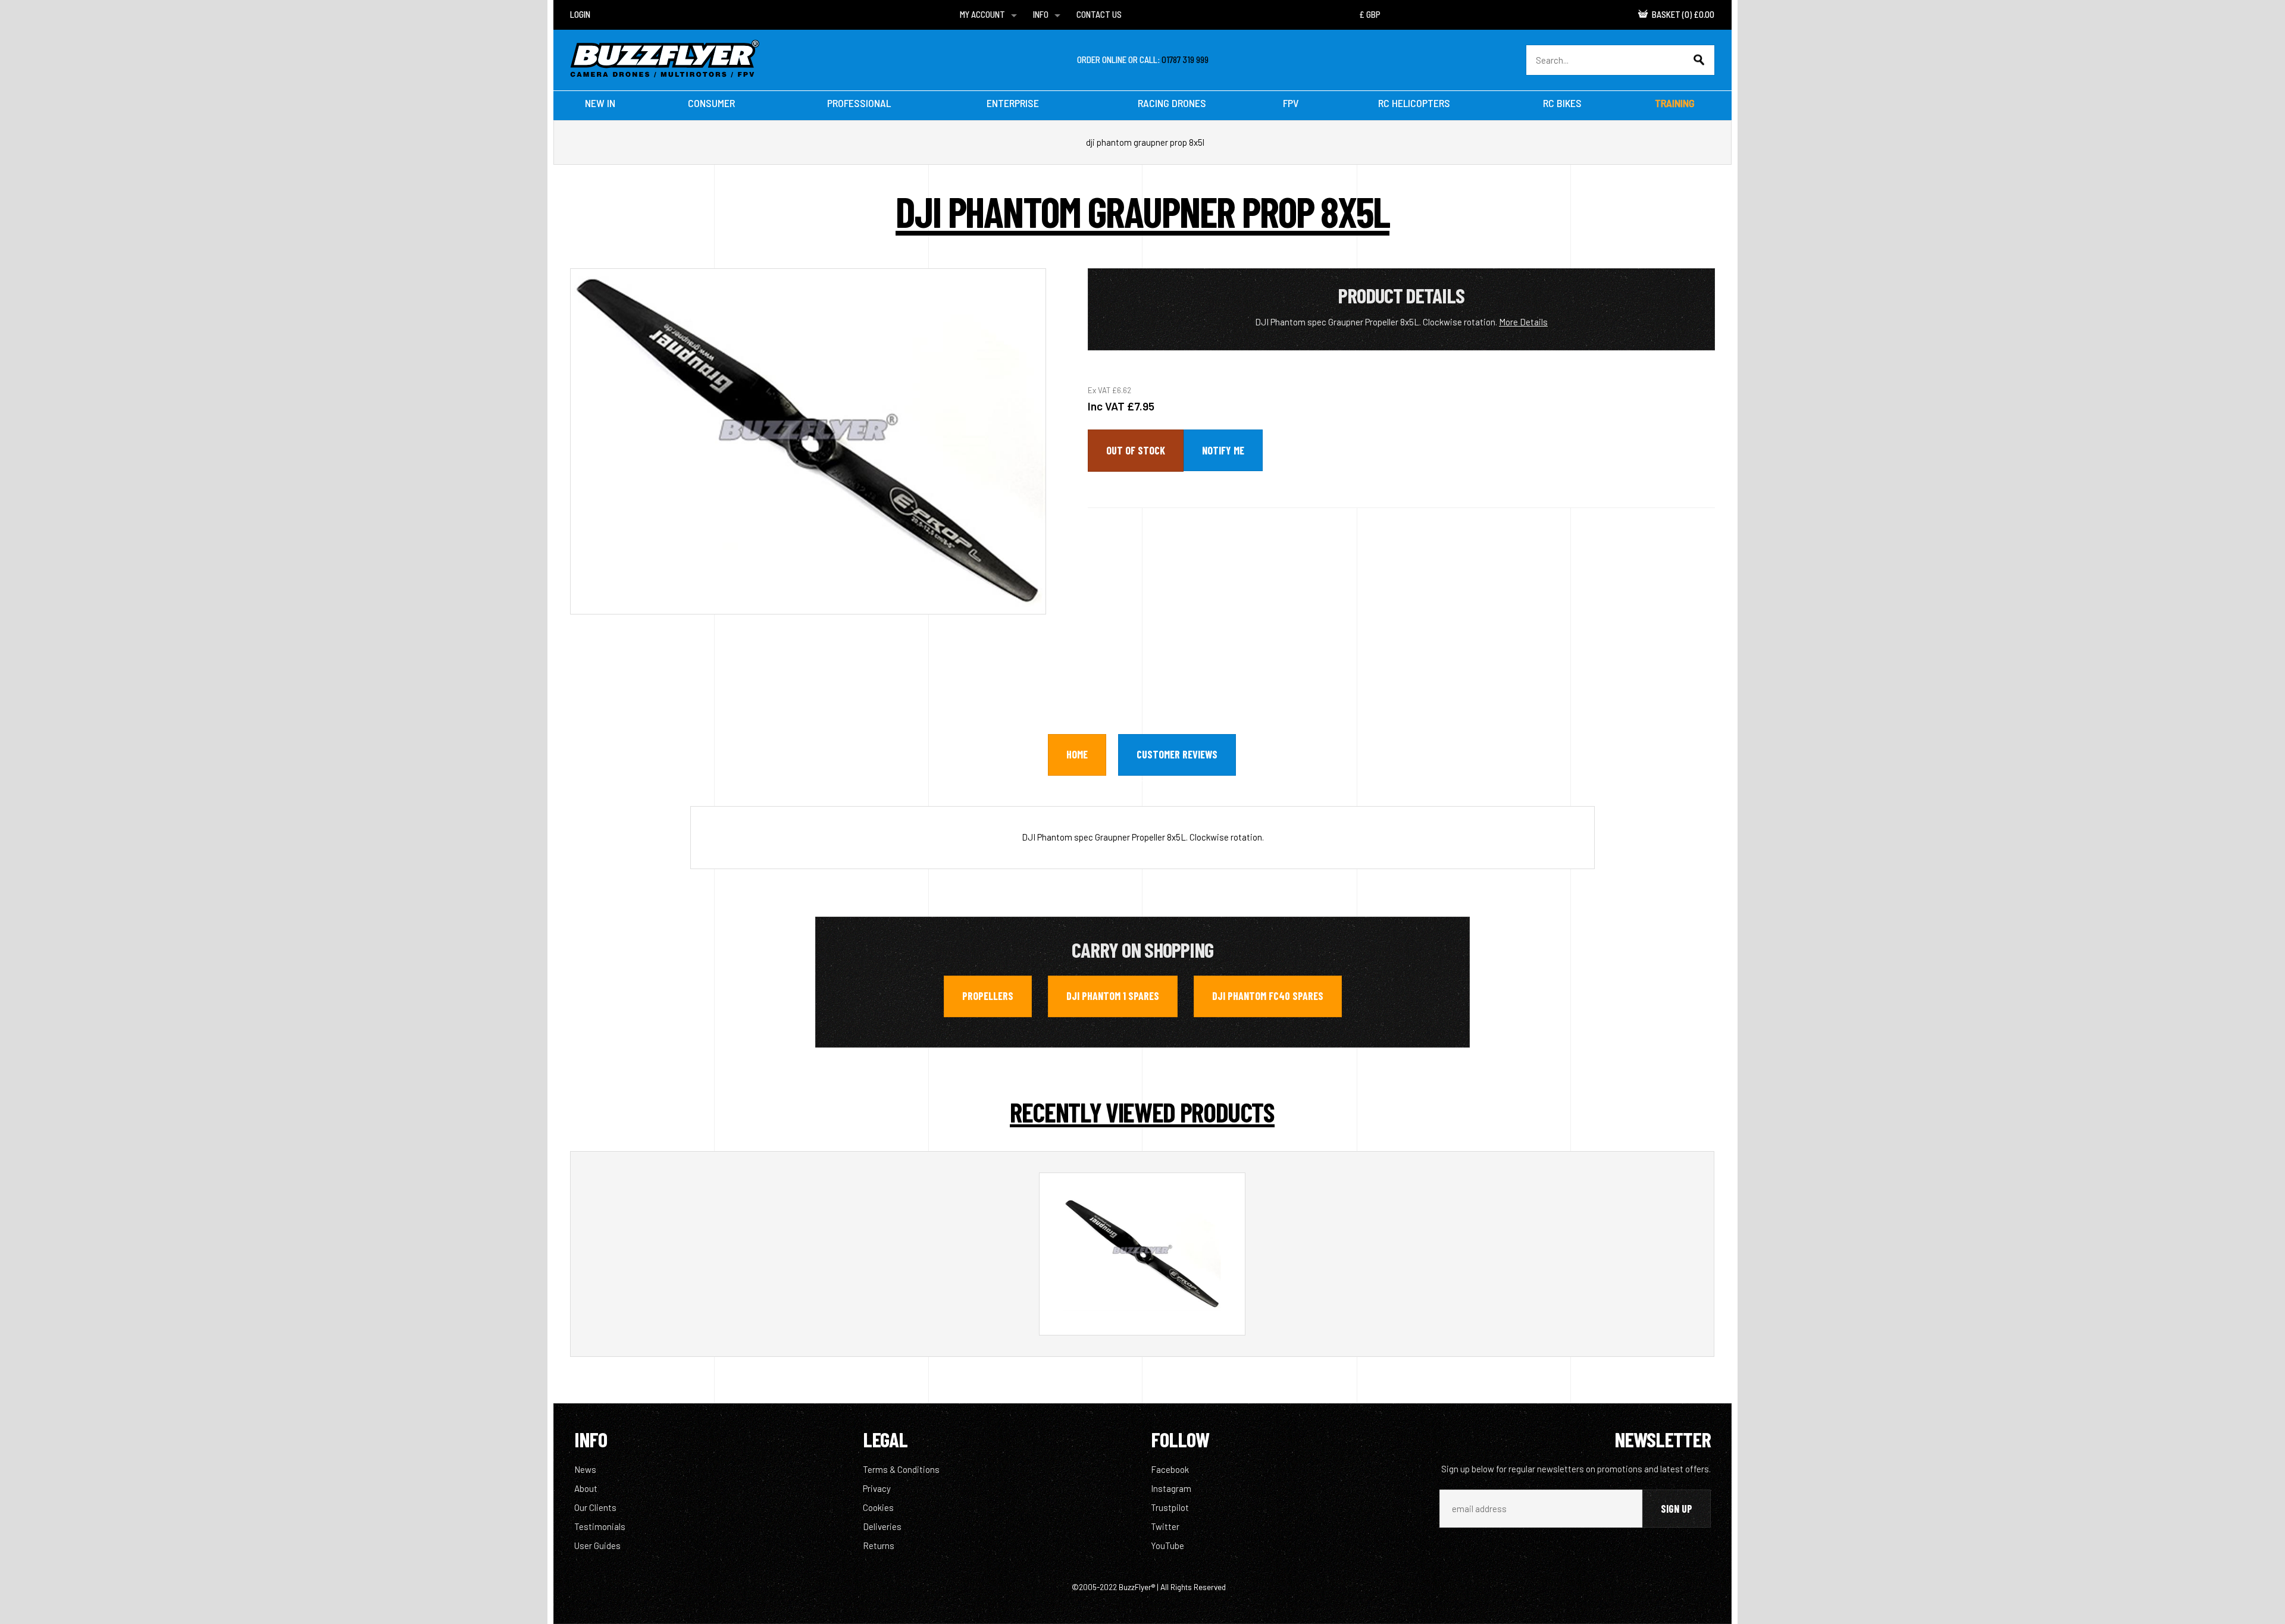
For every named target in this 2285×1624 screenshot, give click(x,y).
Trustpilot (1170, 1507)
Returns (879, 1545)
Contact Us (1099, 14)
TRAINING (1675, 103)
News (585, 1469)
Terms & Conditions (901, 1469)
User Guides (597, 1545)
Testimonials (600, 1526)
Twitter (1165, 1526)
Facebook (1170, 1469)
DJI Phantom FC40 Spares (1268, 996)
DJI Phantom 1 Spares (1113, 996)
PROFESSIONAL (859, 103)
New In (600, 103)
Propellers (988, 996)
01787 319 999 (1185, 59)
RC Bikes (1562, 103)
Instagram (1171, 1488)
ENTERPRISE (1013, 103)
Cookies (878, 1507)
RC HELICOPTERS (1414, 103)
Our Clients (595, 1507)
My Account (982, 14)
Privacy (877, 1488)
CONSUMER (711, 103)
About (586, 1488)
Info (1041, 14)
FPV (1291, 103)
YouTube (1167, 1545)
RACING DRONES (1172, 103)
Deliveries (882, 1526)
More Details (1523, 322)
